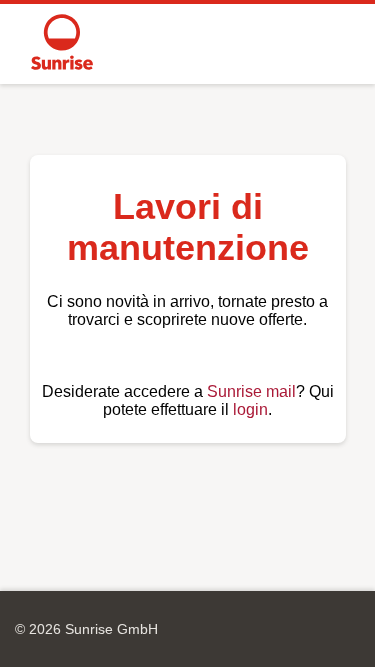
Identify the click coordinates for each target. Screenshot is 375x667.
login (250, 409)
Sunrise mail (251, 391)
